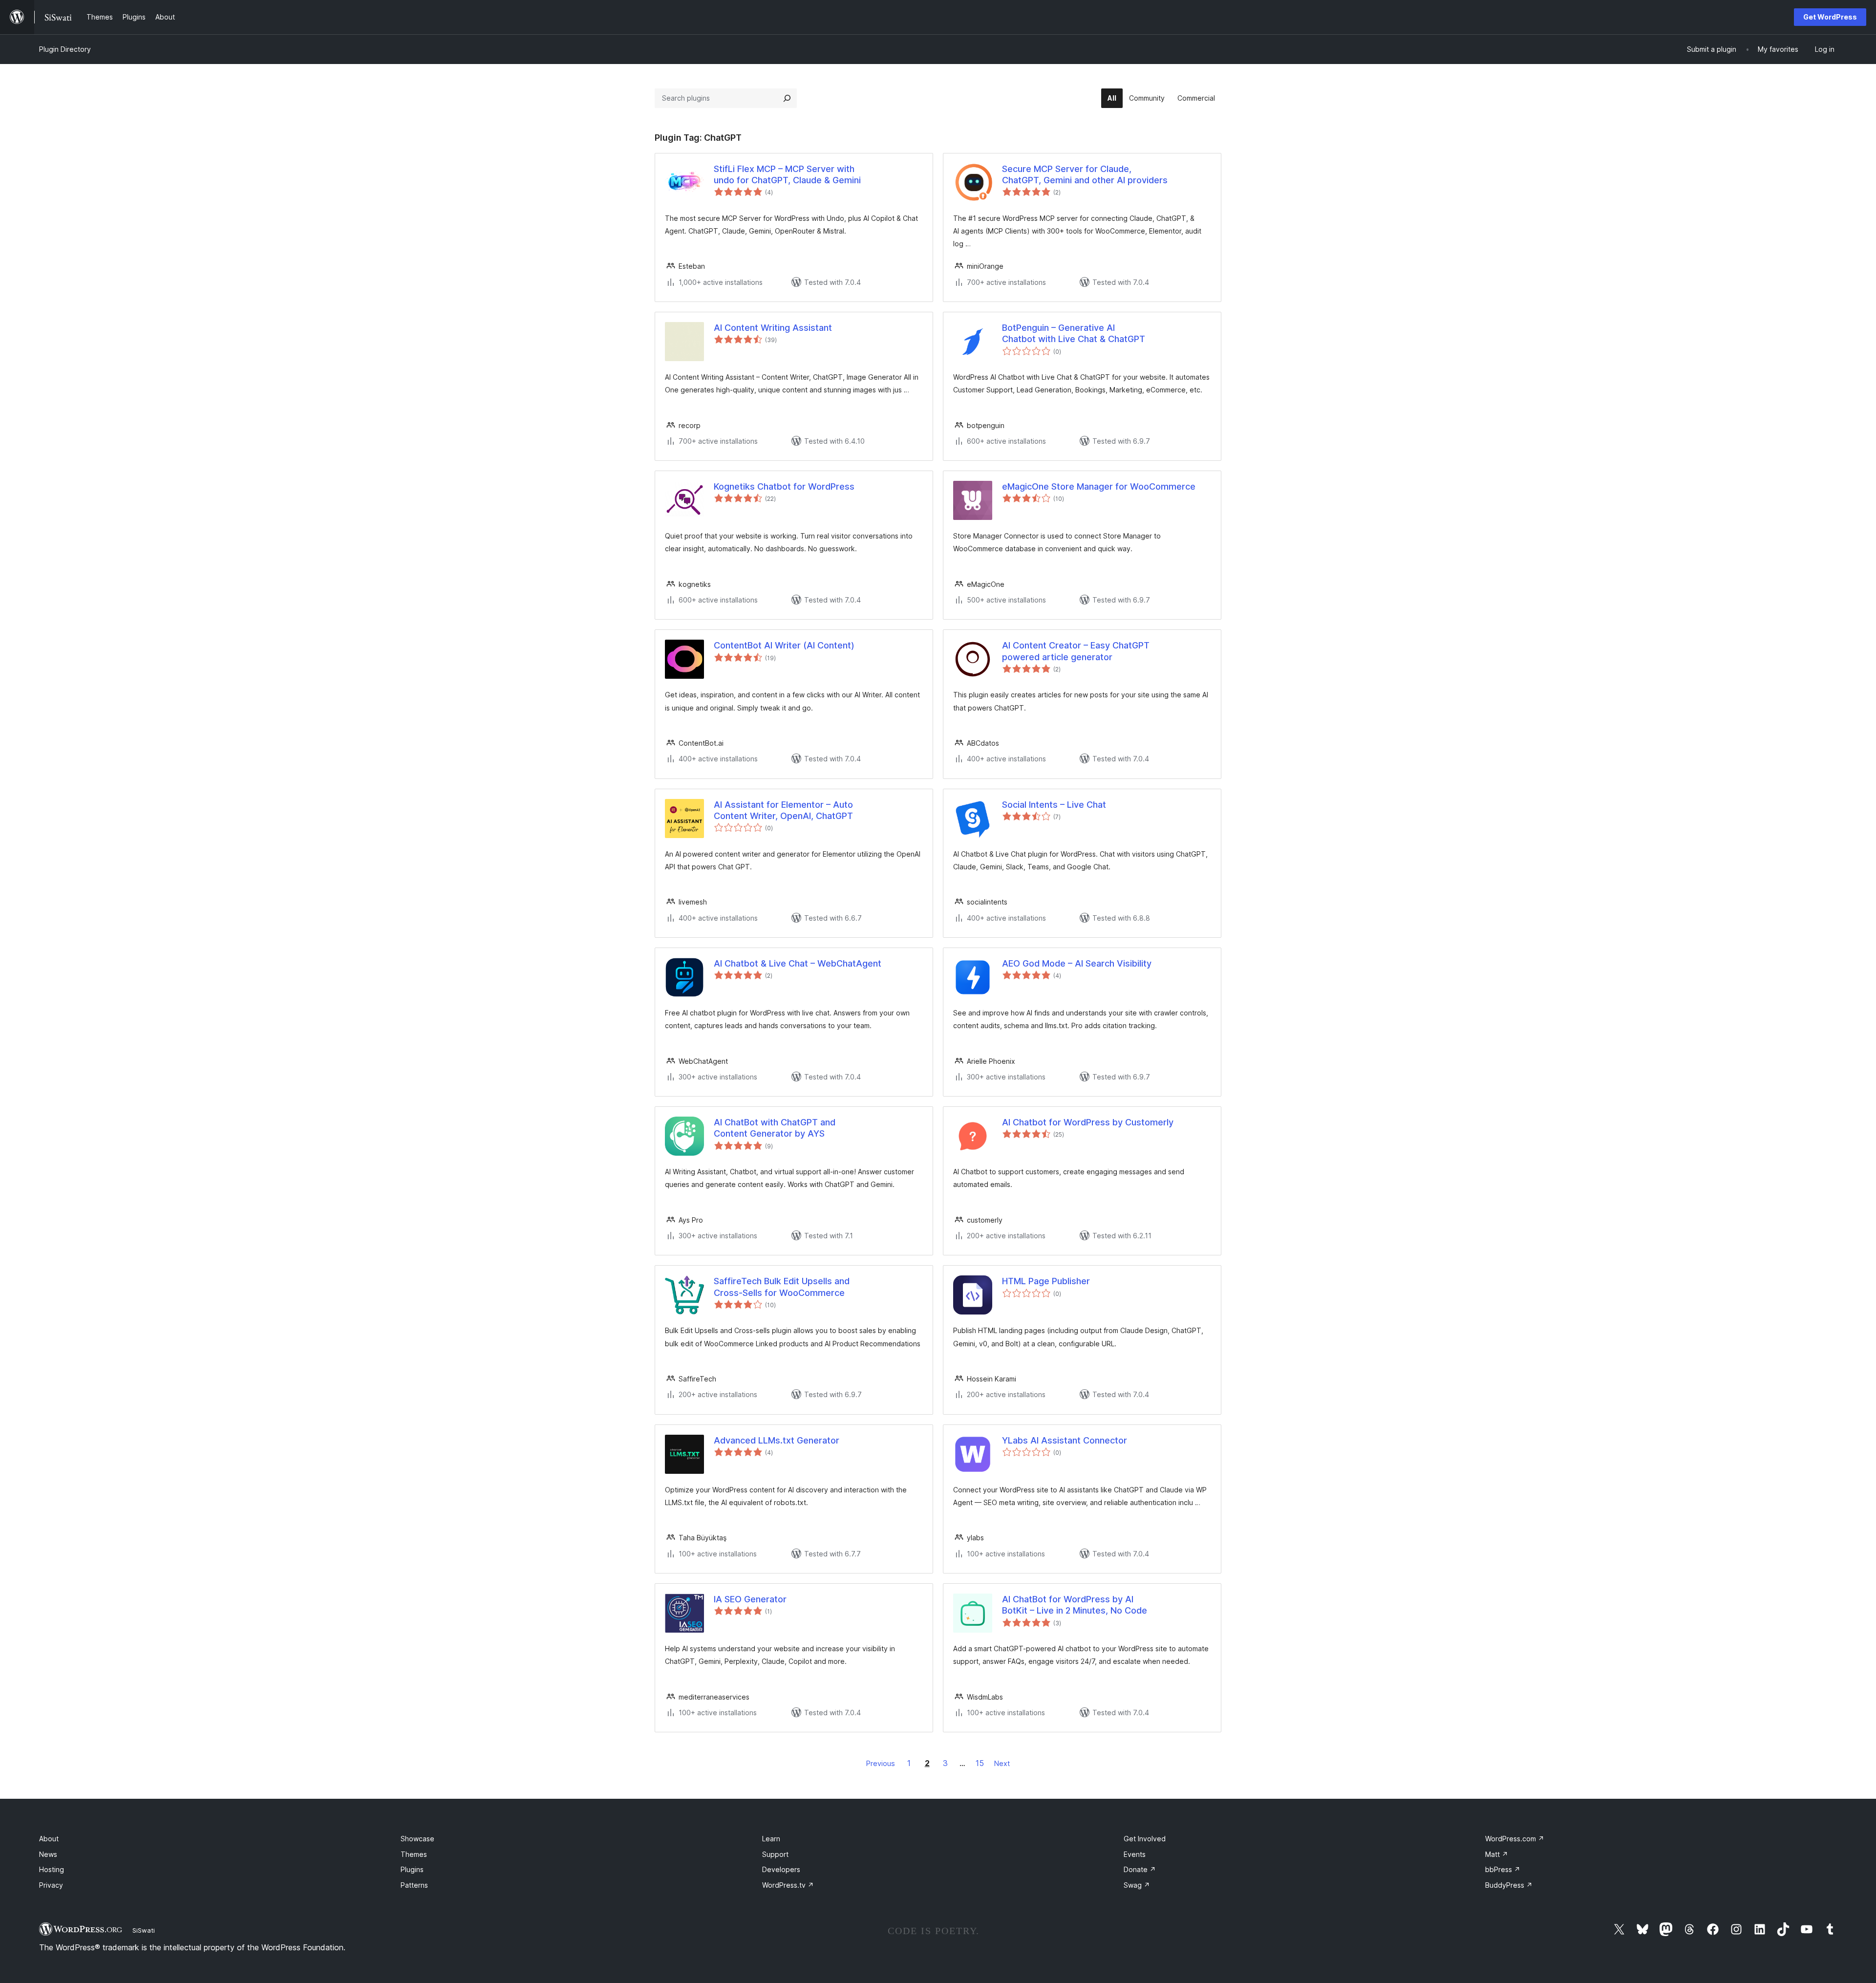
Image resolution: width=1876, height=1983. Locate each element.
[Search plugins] (787, 98)
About (49, 1839)
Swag (1137, 1885)
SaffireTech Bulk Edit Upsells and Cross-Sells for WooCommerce (782, 1287)
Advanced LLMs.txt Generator (777, 1440)
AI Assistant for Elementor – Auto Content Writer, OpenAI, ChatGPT (783, 810)
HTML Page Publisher (1046, 1281)
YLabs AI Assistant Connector (1065, 1440)
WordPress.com (1515, 1839)
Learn (771, 1839)
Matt (1497, 1854)
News (48, 1854)
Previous (881, 1763)
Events (1135, 1854)
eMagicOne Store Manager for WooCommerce (1099, 486)
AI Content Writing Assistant (773, 328)
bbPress (1503, 1869)
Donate (1140, 1869)
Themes (414, 1854)
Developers (781, 1869)
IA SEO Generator (750, 1599)
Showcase (417, 1839)
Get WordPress (1830, 17)
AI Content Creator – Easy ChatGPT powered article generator (1076, 651)
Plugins (412, 1869)
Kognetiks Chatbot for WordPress (784, 486)
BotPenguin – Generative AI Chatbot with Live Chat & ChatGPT (1074, 333)
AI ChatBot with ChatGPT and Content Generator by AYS (775, 1128)
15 (980, 1763)
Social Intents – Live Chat (1054, 805)
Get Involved (1145, 1839)
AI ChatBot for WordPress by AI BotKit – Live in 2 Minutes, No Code (1075, 1605)
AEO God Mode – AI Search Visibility (1077, 963)
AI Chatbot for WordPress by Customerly (1088, 1122)
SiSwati (144, 1930)
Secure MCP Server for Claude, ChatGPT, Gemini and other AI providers (1085, 174)
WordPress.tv (788, 1885)
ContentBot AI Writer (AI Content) (784, 645)
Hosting (52, 1869)
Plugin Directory (65, 49)
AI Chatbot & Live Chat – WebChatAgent (798, 963)
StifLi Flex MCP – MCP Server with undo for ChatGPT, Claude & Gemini (787, 174)
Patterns (414, 1885)
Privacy (51, 1885)
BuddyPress (1509, 1885)
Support (775, 1854)
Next (1002, 1763)
